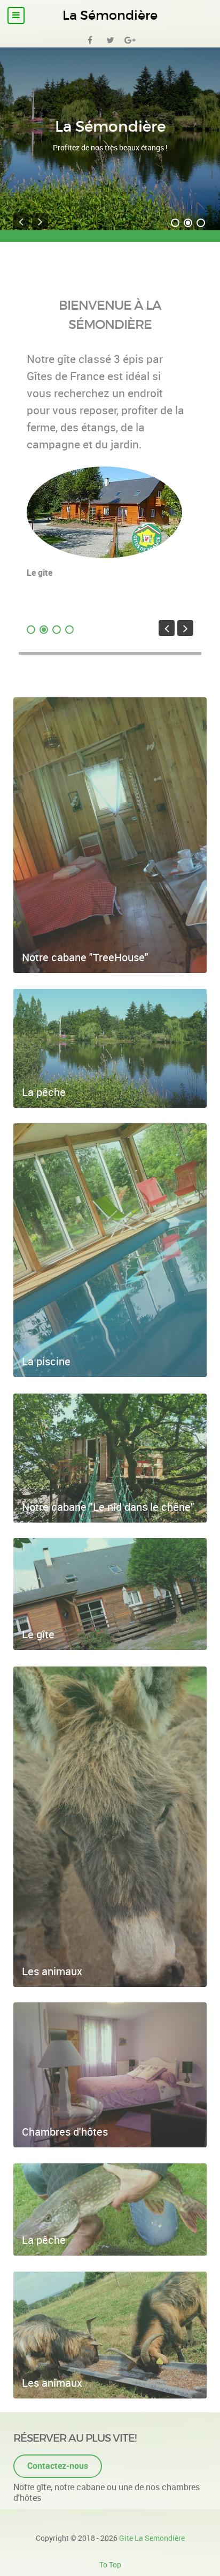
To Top (110, 2565)
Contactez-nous (58, 2466)
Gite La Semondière (152, 2538)
